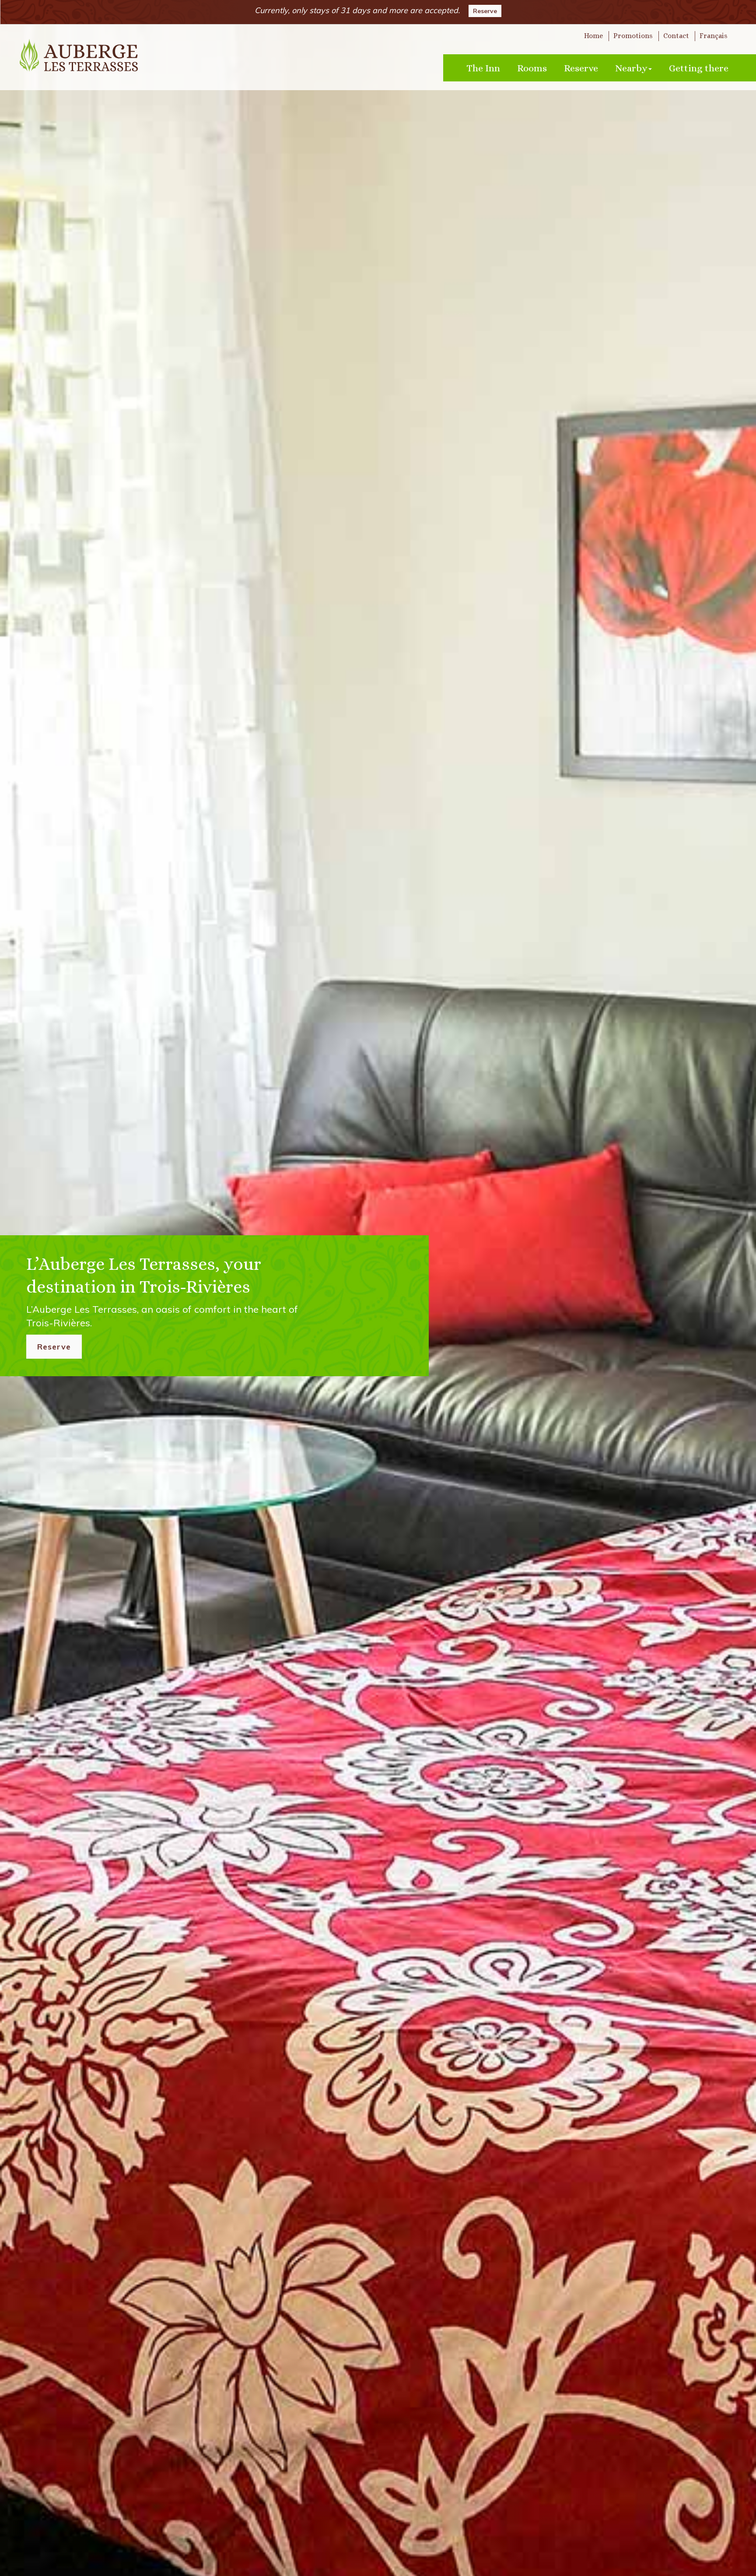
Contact (676, 36)
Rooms (532, 68)
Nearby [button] (631, 68)
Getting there (699, 68)
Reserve (485, 11)
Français (714, 36)
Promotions (633, 36)
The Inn (483, 68)
